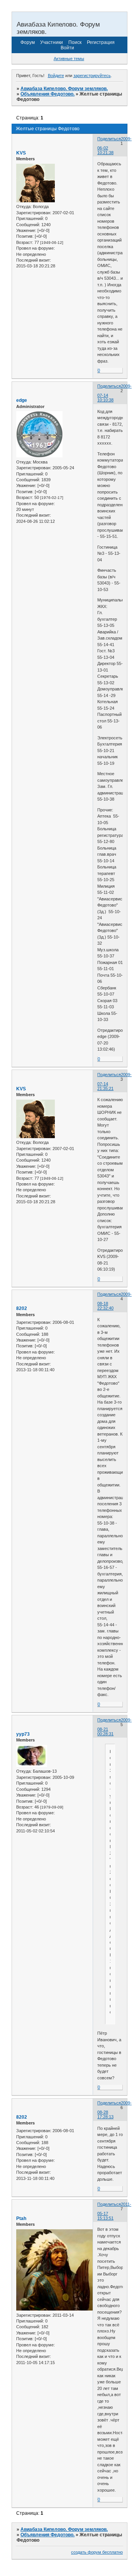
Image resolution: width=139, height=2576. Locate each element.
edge (22, 400)
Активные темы (69, 59)
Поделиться (109, 139)
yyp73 (23, 1734)
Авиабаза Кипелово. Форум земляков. (64, 89)
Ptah (21, 2218)
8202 (22, 1308)
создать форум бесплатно (97, 2552)
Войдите (56, 76)
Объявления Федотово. (47, 94)
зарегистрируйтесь (92, 76)
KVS (21, 153)
